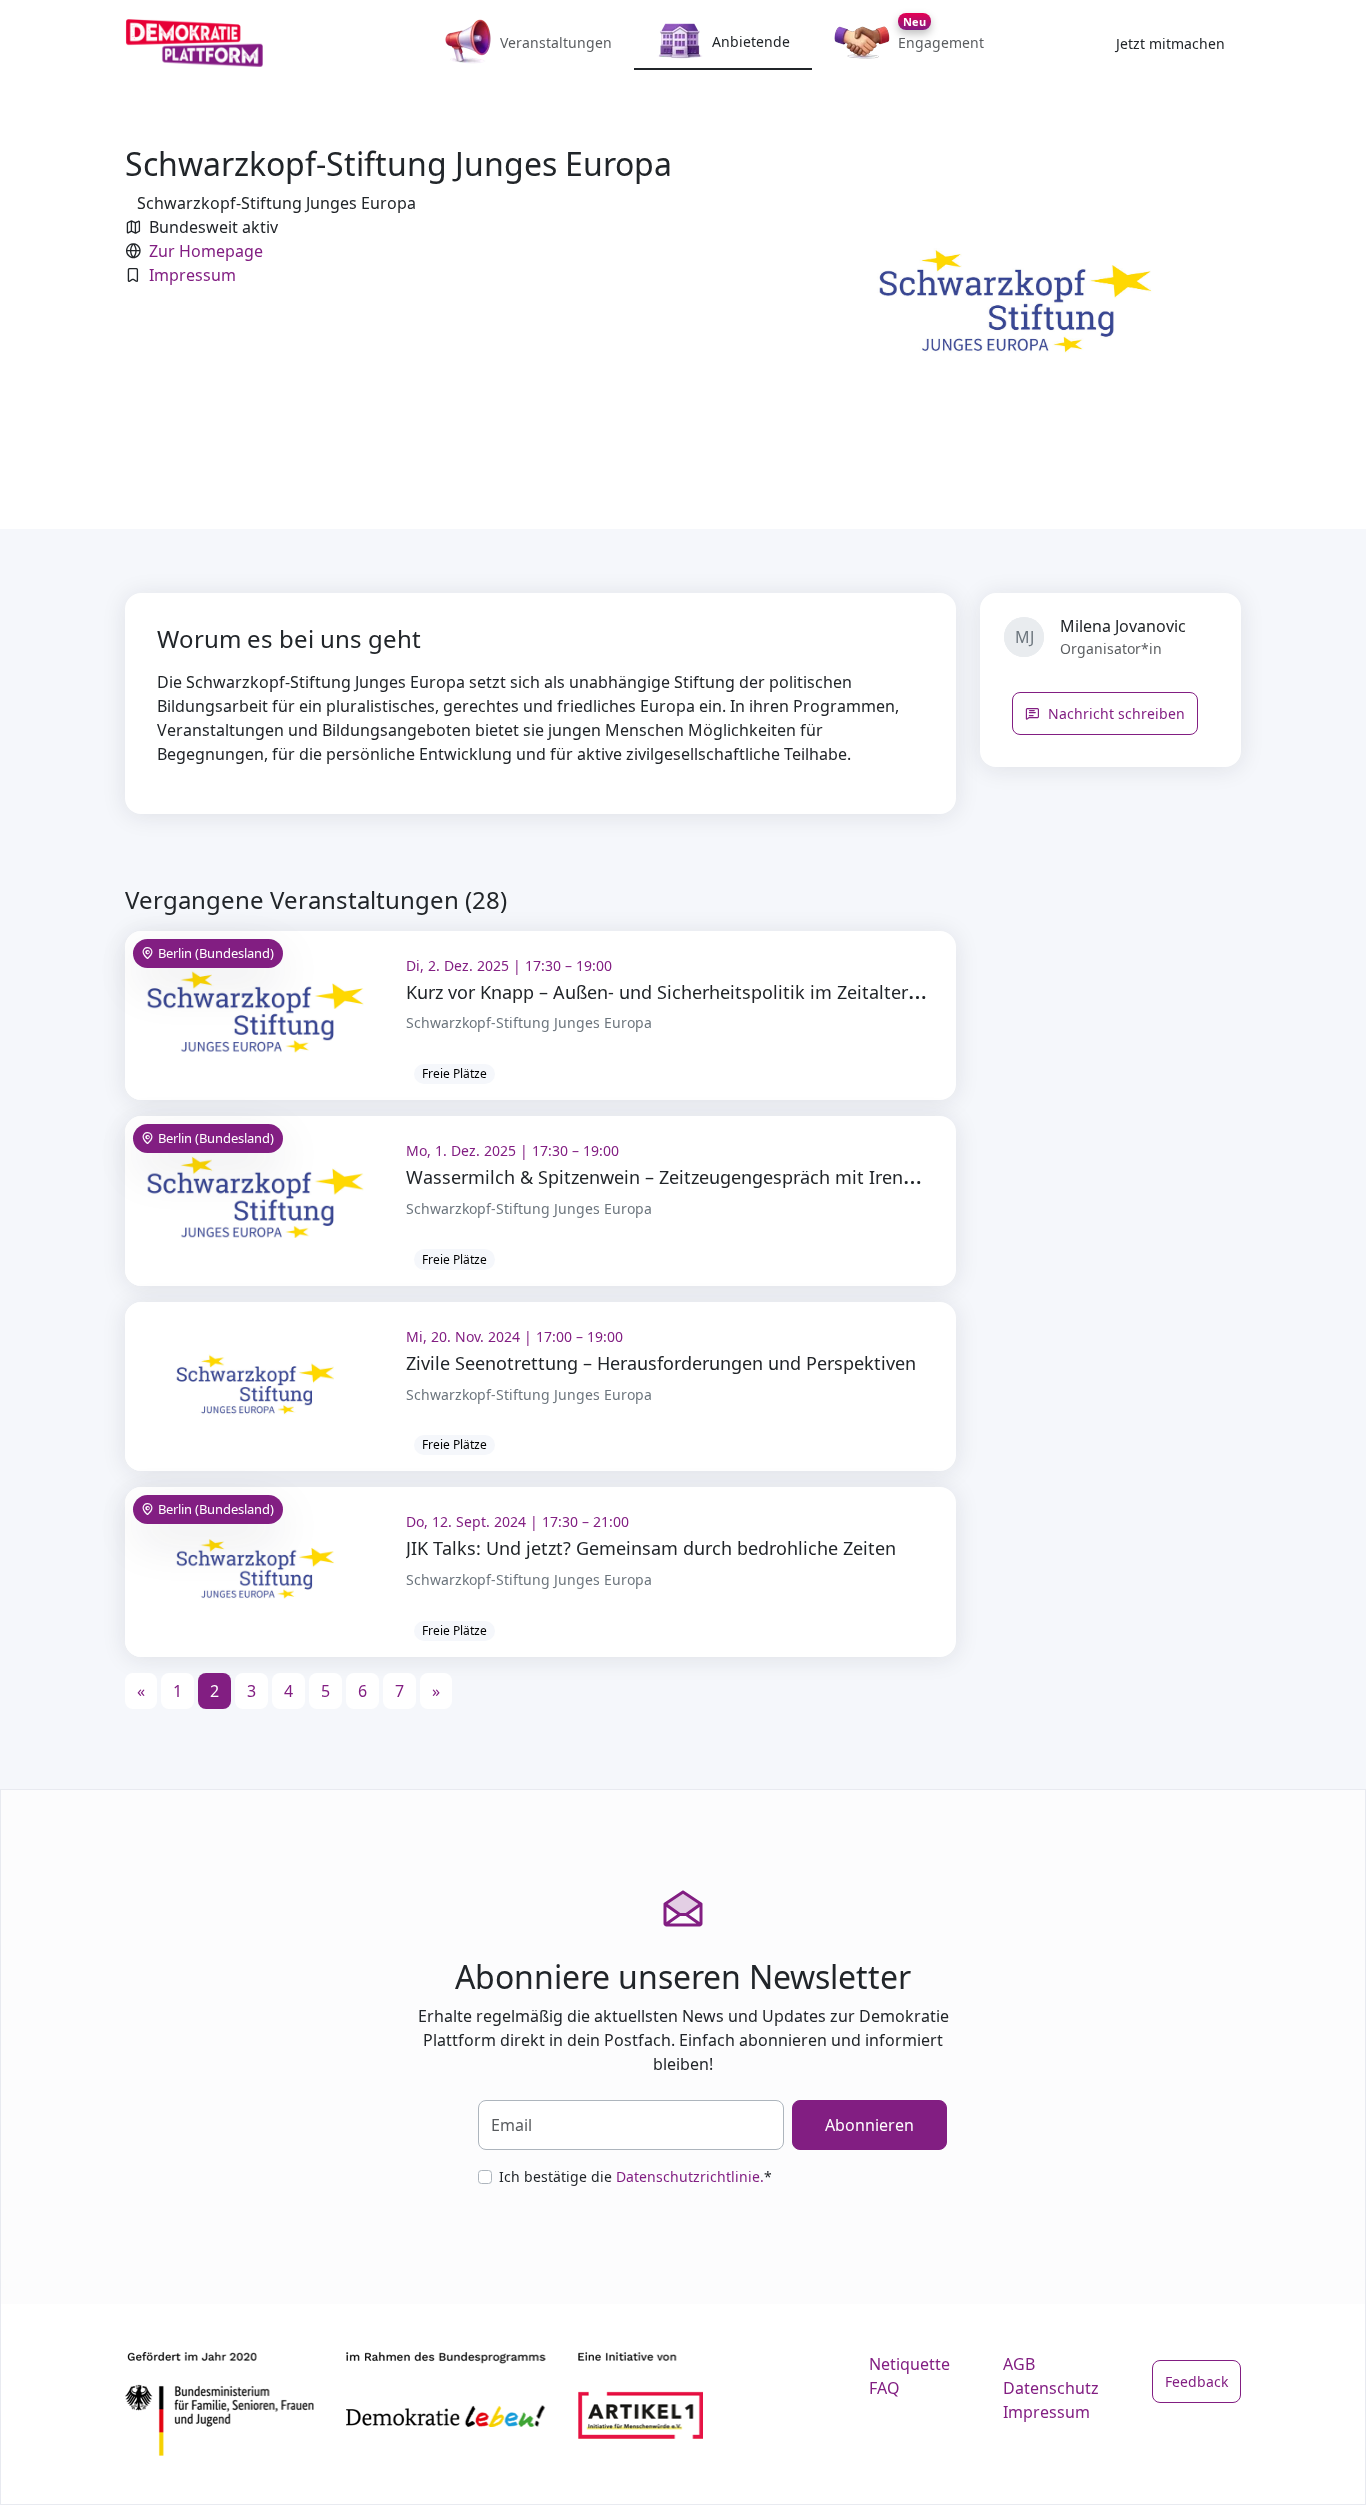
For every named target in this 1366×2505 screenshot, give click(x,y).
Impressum (192, 275)
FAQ (884, 2388)
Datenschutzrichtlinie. (690, 2176)
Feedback (1196, 2381)
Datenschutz (1051, 2388)
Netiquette (909, 2364)
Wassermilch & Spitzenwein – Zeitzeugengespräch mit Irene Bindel (689, 1177)
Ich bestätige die (635, 2176)
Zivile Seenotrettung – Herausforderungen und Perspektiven (661, 1363)
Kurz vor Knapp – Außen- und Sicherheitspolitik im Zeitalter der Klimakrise (720, 992)
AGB (1019, 2364)
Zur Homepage (206, 251)
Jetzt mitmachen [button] (1170, 43)
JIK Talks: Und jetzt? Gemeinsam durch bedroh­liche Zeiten (651, 1548)
